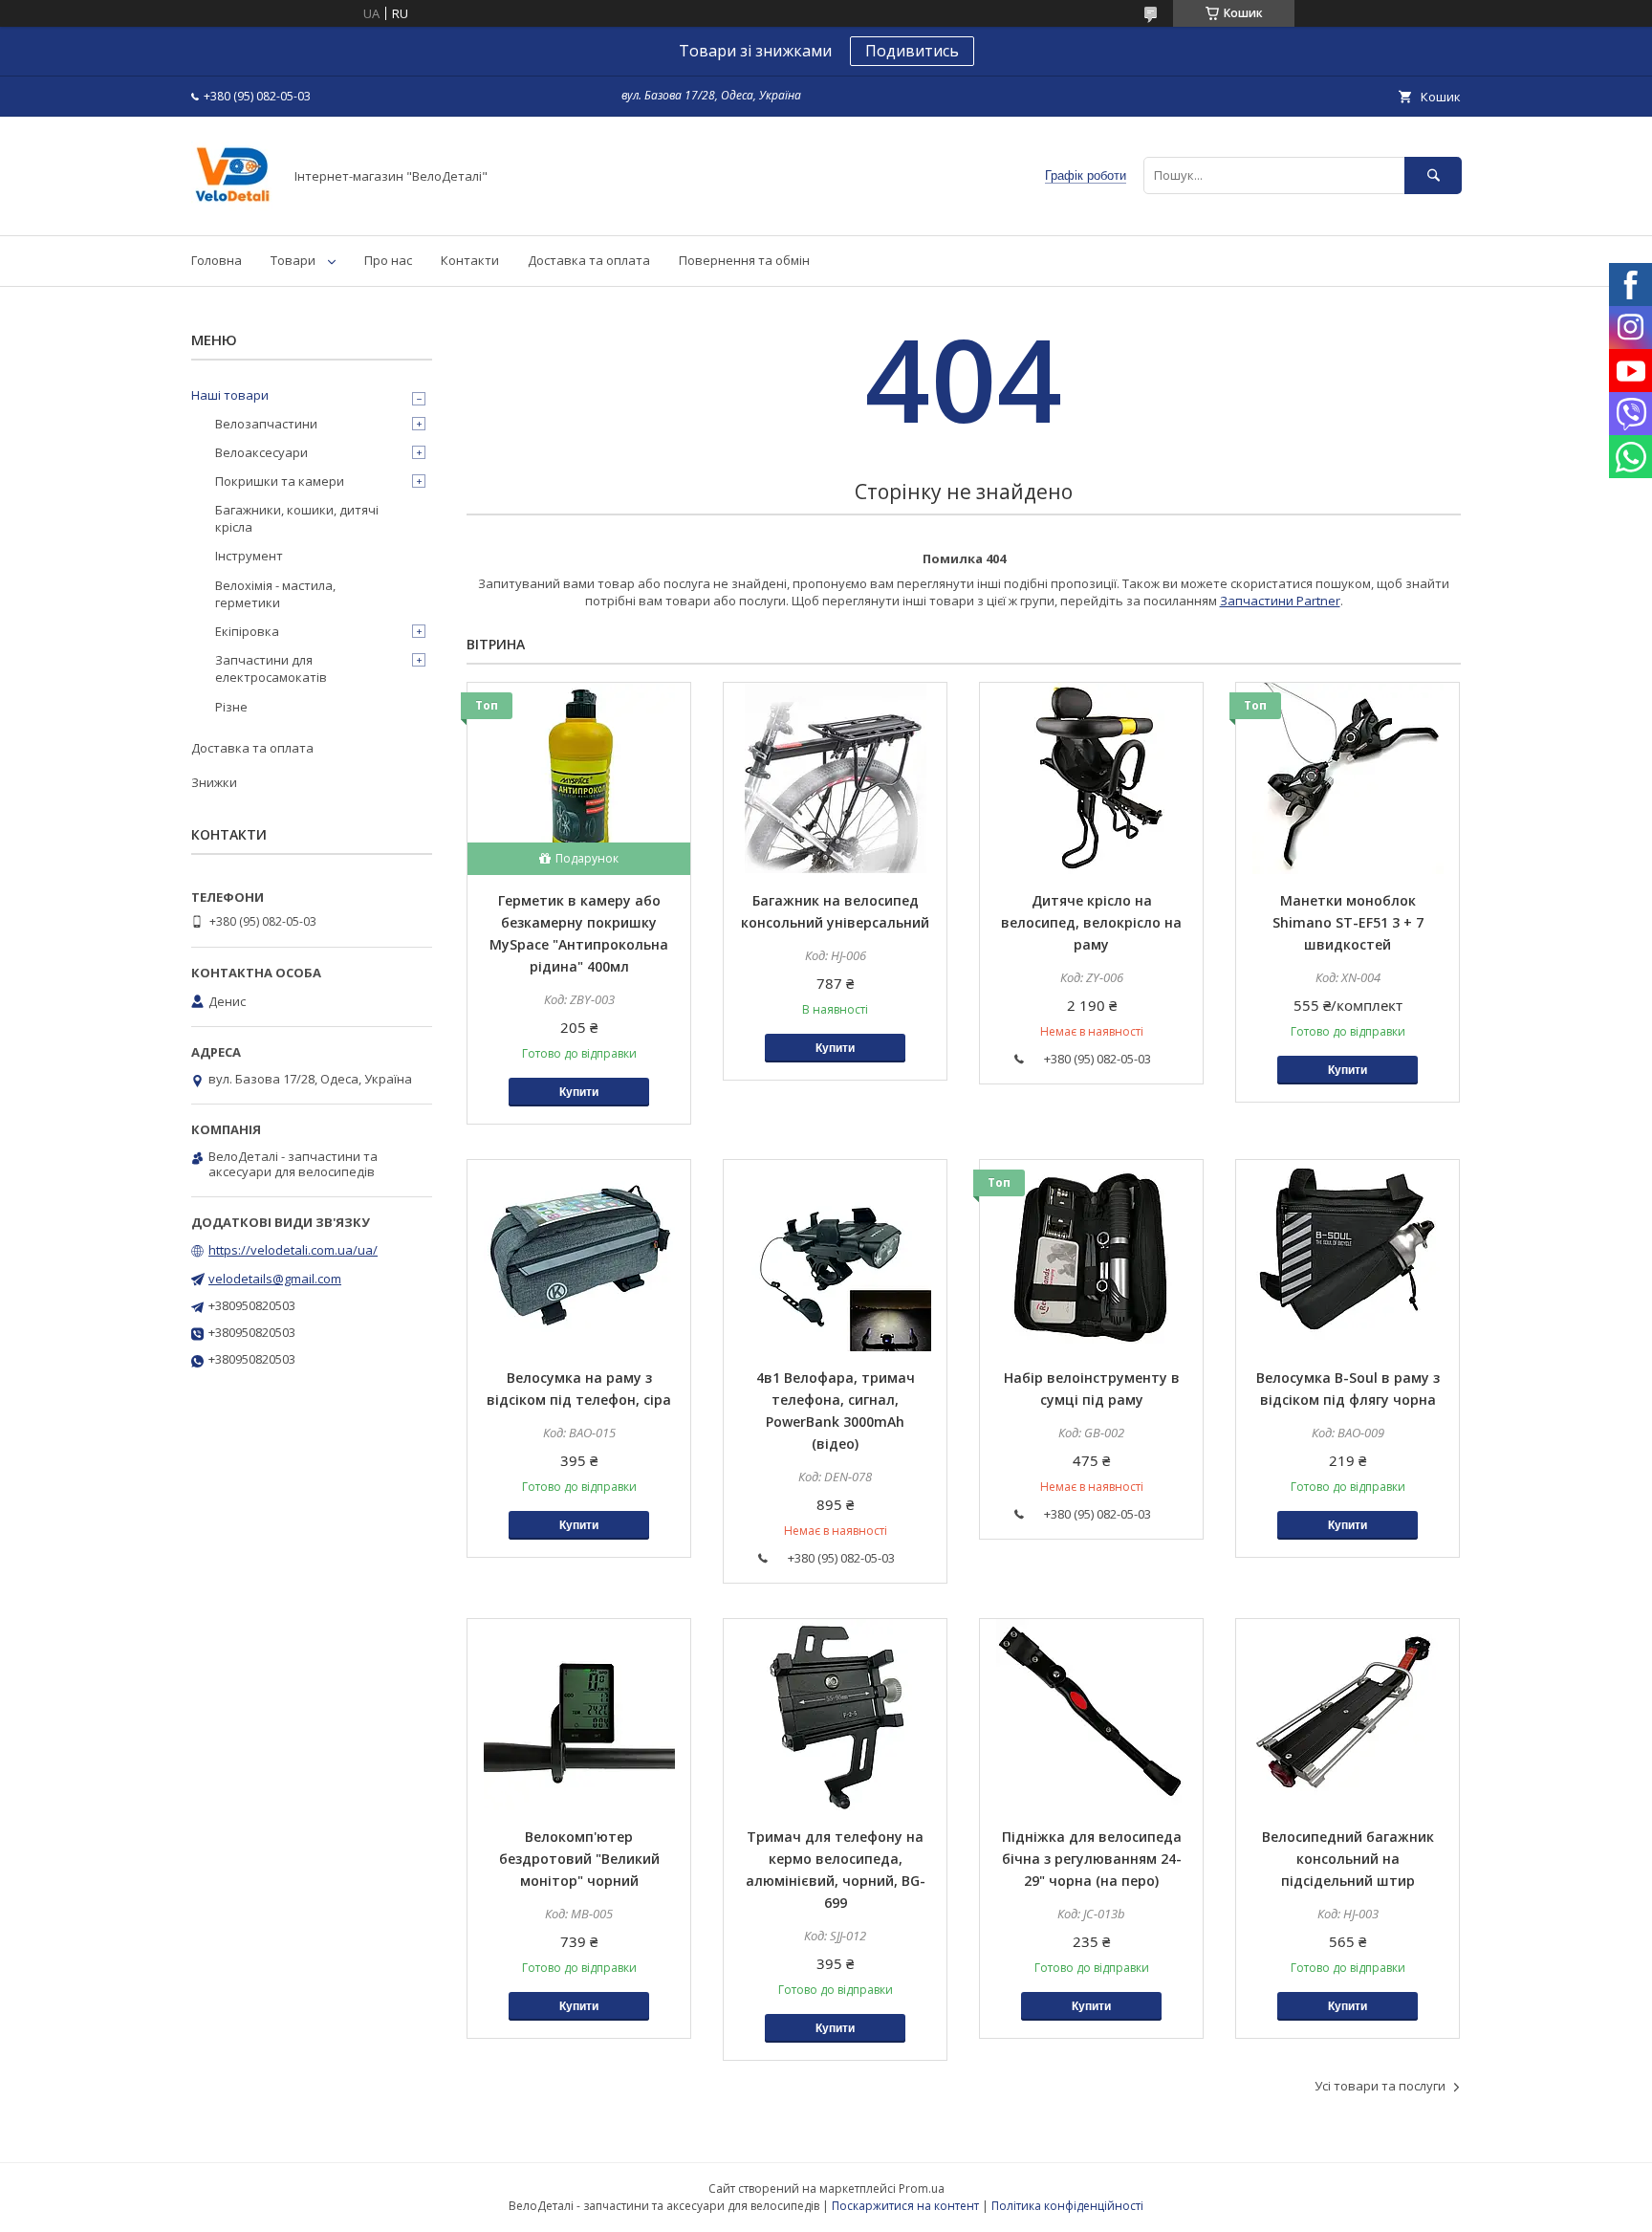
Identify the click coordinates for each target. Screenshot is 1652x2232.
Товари (293, 260)
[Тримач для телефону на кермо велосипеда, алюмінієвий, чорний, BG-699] (835, 1715)
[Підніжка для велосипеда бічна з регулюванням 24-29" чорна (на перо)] (1091, 1715)
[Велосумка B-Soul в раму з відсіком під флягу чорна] (1348, 1256)
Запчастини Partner (1280, 601)
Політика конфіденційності (1067, 2206)
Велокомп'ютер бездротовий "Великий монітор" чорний (579, 1859)
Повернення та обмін (744, 260)
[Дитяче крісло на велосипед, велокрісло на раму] (1091, 778)
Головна (217, 260)
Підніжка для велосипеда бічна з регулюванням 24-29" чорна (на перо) (1092, 1859)
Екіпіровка (247, 631)
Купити (579, 1092)
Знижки (214, 782)
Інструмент (249, 556)
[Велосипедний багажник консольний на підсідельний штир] (1348, 1715)
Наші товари (230, 395)
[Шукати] (1433, 175)
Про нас (388, 260)
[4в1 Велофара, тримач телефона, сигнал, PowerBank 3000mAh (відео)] (835, 1256)
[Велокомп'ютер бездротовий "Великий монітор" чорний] (579, 1715)
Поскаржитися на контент (905, 2206)
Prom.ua (922, 2188)
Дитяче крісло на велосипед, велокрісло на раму (1091, 922)
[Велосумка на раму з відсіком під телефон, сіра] (579, 1256)
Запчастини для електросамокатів (271, 668)
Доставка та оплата (589, 260)
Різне (231, 707)
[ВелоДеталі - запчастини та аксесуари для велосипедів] (232, 210)
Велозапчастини (266, 424)
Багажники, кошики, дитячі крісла (297, 518)
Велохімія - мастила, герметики (275, 594)
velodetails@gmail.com (275, 1279)
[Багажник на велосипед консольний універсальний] (835, 778)
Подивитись (912, 51)
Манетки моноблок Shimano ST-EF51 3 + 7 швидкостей (1348, 922)
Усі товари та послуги (1380, 2086)
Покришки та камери (280, 481)
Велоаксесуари (261, 452)
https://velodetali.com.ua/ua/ (293, 1250)
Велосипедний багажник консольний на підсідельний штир (1348, 1859)
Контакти (470, 260)
